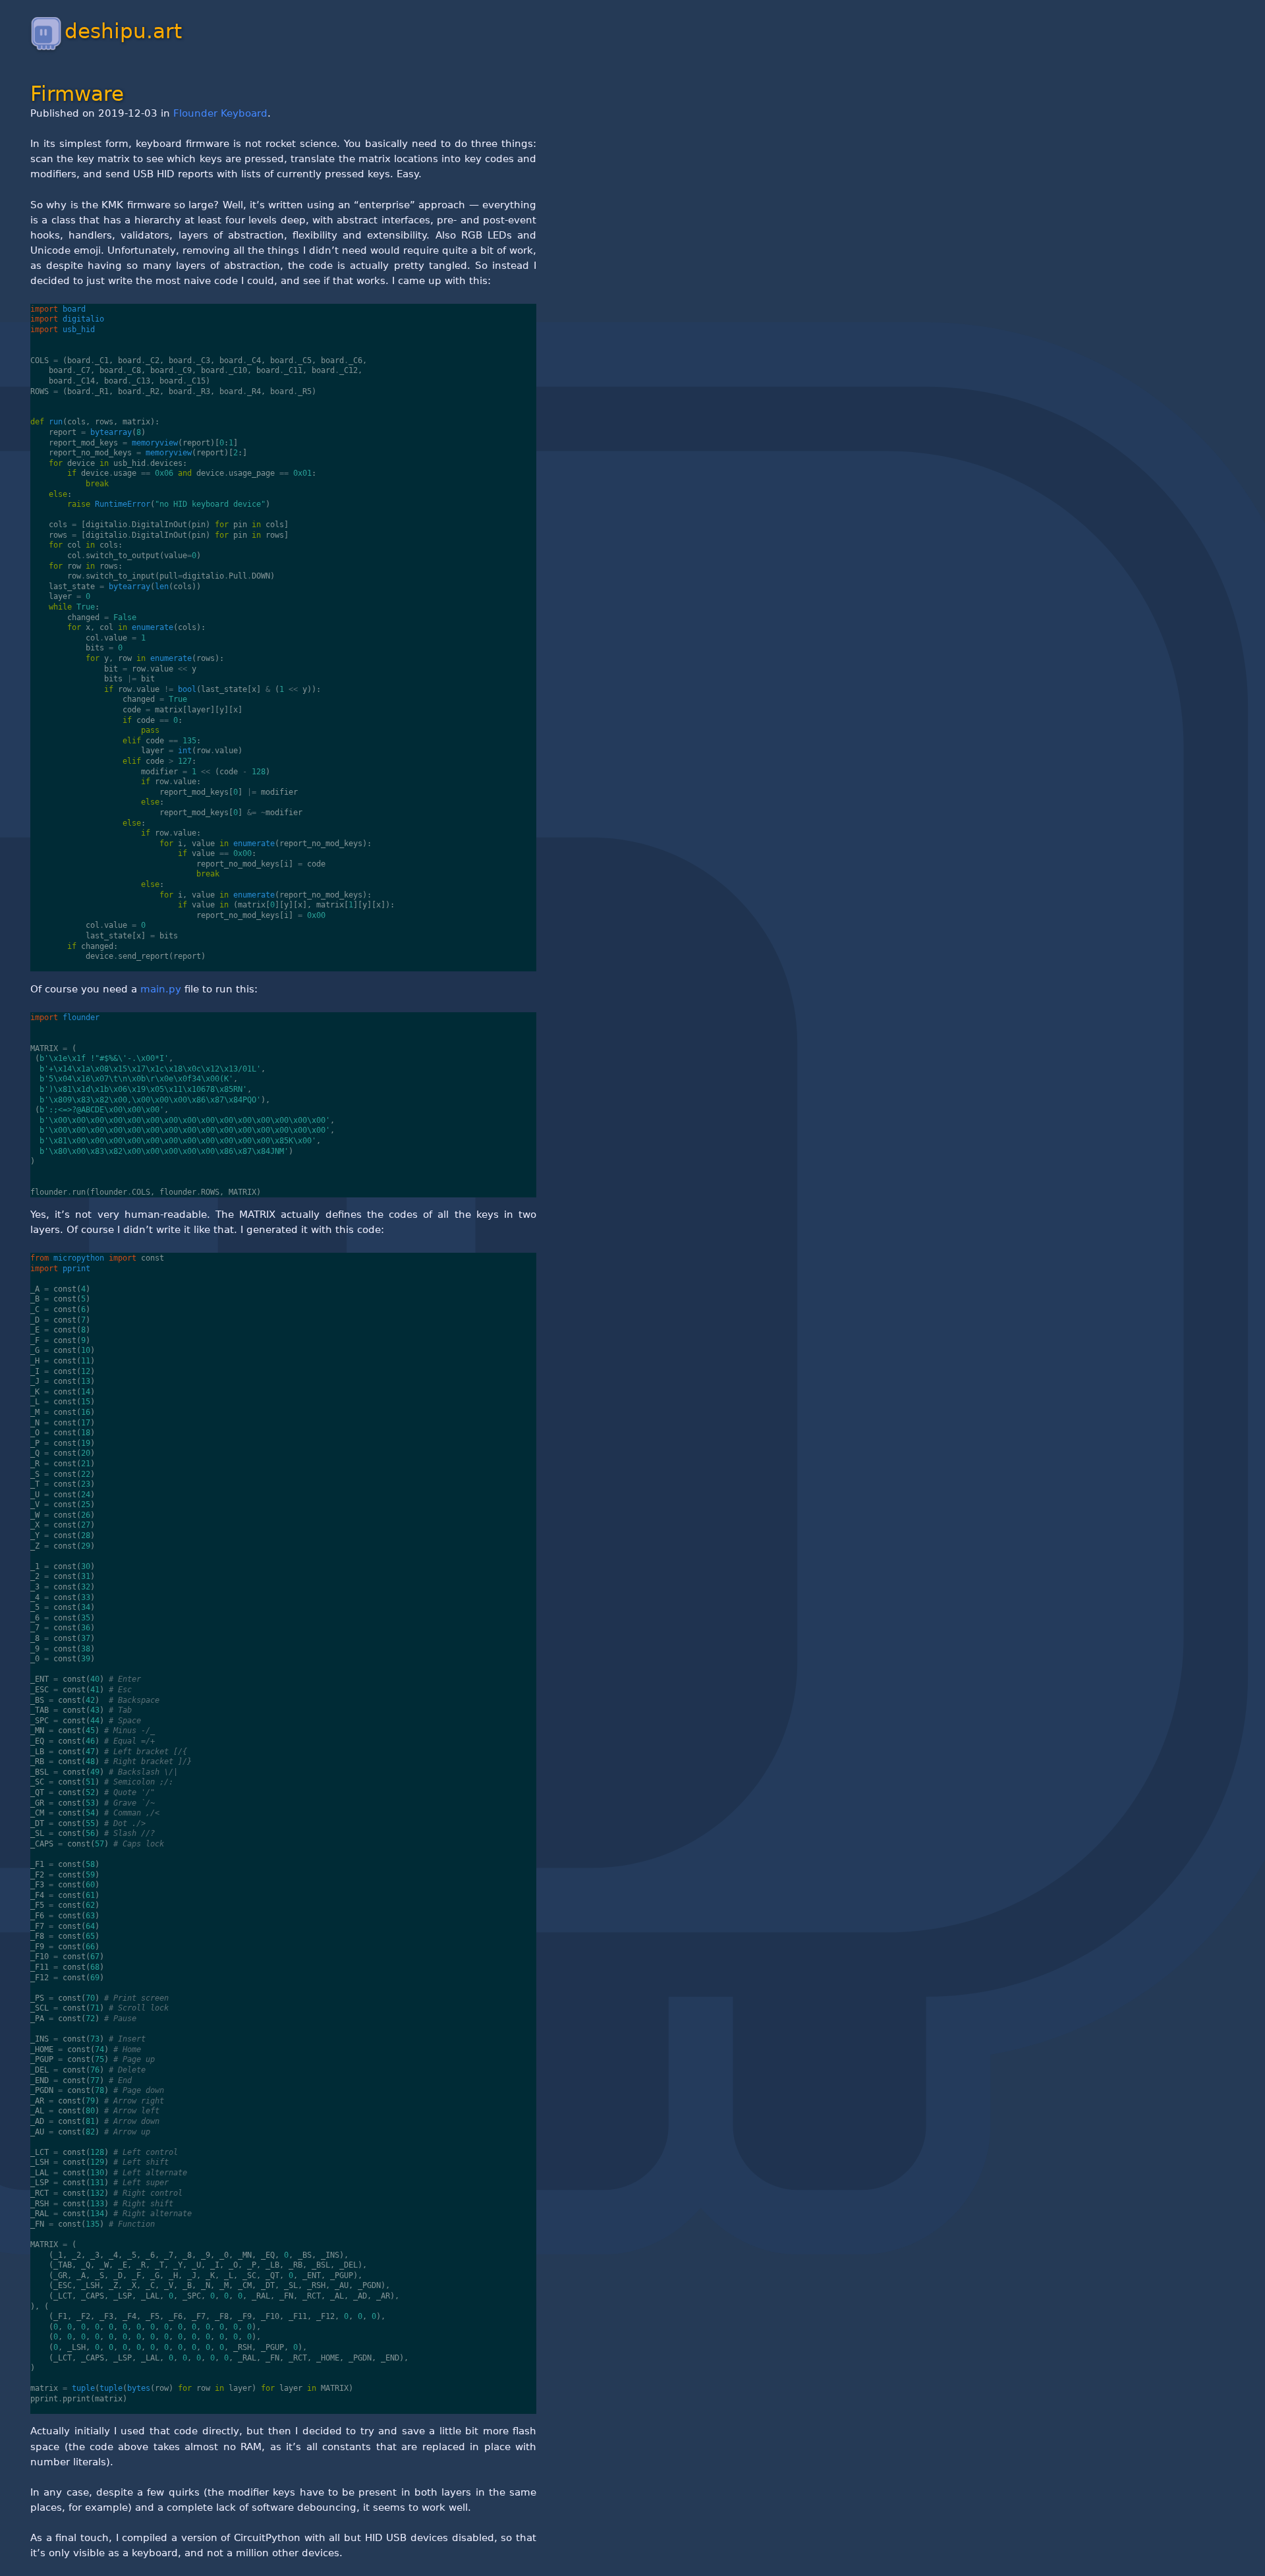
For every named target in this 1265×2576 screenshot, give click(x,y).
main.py (161, 989)
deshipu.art (123, 31)
